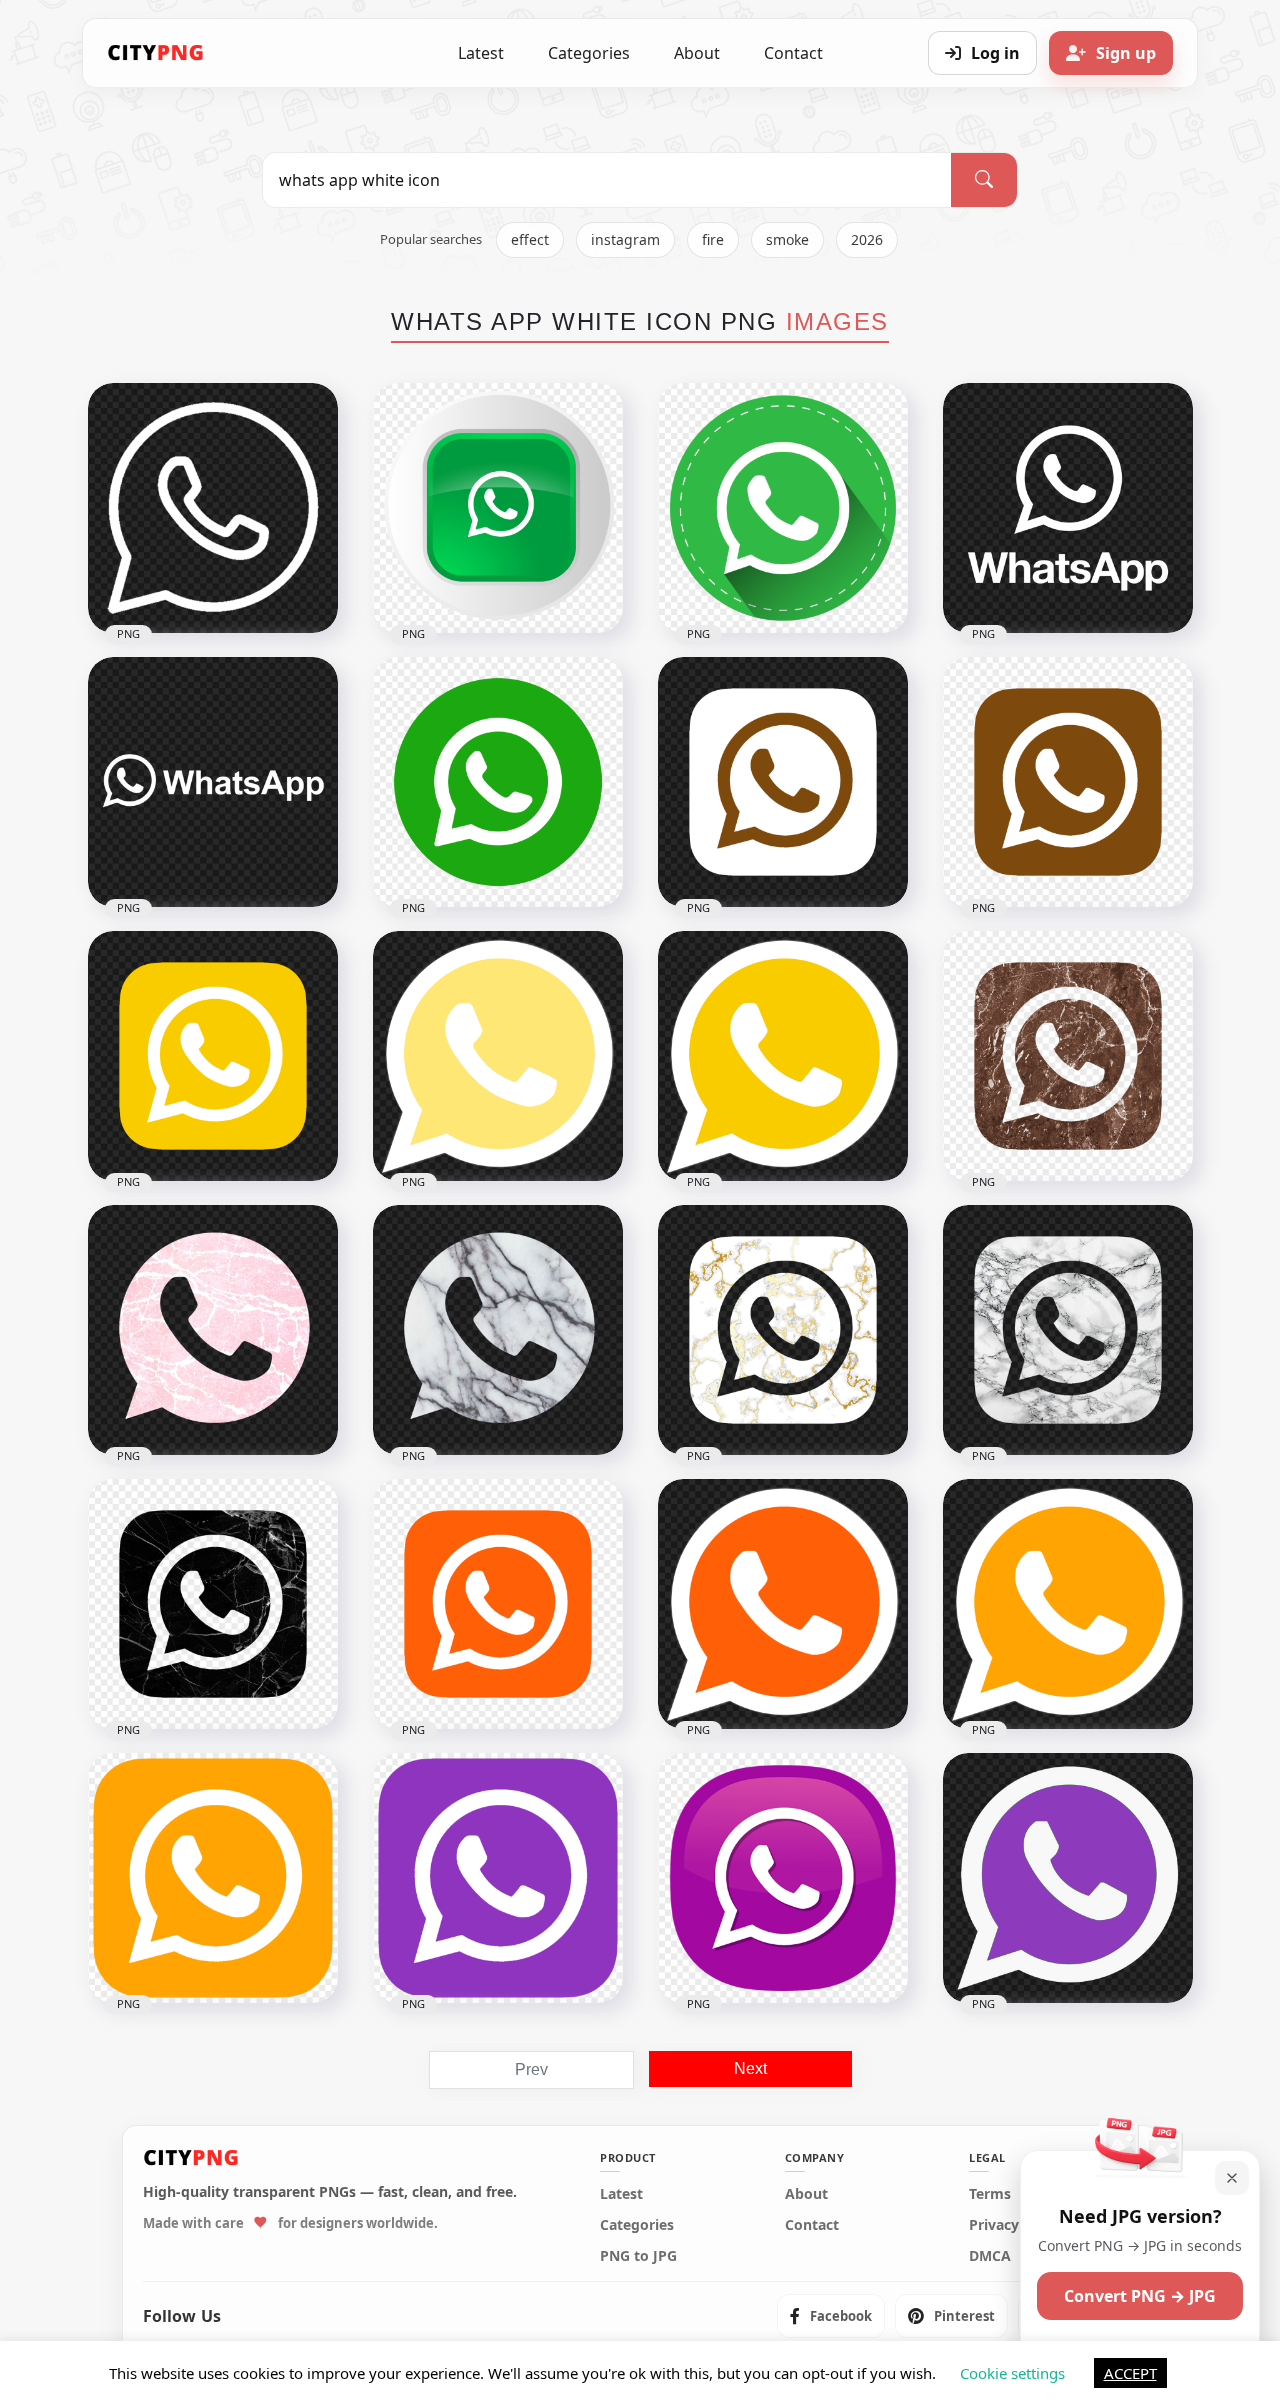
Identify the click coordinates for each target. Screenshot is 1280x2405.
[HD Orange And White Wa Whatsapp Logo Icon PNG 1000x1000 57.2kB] (783, 1604)
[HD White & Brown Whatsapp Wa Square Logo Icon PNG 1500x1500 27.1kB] (783, 782)
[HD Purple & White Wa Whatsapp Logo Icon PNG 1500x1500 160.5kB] (1068, 1878)
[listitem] (831, 2316)
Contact (793, 53)
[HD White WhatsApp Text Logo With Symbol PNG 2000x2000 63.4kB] (1068, 508)
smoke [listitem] (787, 239)
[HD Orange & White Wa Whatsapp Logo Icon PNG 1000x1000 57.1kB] (1068, 1604)
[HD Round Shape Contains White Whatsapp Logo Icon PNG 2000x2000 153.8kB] (498, 782)
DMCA (990, 2256)
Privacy (994, 2225)
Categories (589, 53)
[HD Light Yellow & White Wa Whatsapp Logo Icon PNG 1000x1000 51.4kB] (498, 1056)
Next (750, 2068)
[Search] (984, 180)
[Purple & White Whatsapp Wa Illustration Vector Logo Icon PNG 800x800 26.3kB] (783, 1878)
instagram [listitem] (625, 239)
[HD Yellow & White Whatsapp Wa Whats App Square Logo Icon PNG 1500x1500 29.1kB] (213, 1056)
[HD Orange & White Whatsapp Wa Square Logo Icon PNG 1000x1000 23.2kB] (213, 1878)
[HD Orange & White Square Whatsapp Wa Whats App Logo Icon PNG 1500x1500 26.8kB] (498, 1604)
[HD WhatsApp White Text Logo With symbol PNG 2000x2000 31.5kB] (213, 782)
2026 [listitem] (867, 239)
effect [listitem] (530, 239)
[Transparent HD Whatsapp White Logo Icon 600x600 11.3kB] (213, 508)
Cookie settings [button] (1012, 2373)
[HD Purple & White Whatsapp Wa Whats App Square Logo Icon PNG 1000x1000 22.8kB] (498, 1878)
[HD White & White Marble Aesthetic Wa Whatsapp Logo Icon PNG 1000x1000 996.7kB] (213, 1330)
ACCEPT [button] (1130, 2373)
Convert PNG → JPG (1140, 2296)
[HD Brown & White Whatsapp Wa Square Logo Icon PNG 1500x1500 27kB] (1068, 782)
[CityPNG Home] (156, 53)
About (697, 53)
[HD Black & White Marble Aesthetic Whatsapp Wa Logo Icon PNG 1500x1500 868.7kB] (213, 1604)
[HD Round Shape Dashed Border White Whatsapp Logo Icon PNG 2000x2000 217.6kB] (783, 508)
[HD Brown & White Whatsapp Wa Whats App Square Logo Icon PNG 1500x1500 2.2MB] (1068, 1056)
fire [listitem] (713, 239)
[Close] (1232, 2178)
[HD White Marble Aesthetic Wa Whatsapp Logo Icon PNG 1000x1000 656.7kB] (498, 1330)
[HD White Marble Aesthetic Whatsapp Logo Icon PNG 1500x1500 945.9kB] (1068, 1330)
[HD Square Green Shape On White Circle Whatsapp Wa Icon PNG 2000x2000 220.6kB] (498, 508)
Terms (990, 2194)
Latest (481, 53)
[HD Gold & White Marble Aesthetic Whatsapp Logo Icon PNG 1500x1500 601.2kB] (783, 1330)
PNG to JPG (638, 2256)
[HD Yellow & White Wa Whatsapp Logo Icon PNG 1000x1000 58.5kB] (783, 1056)
